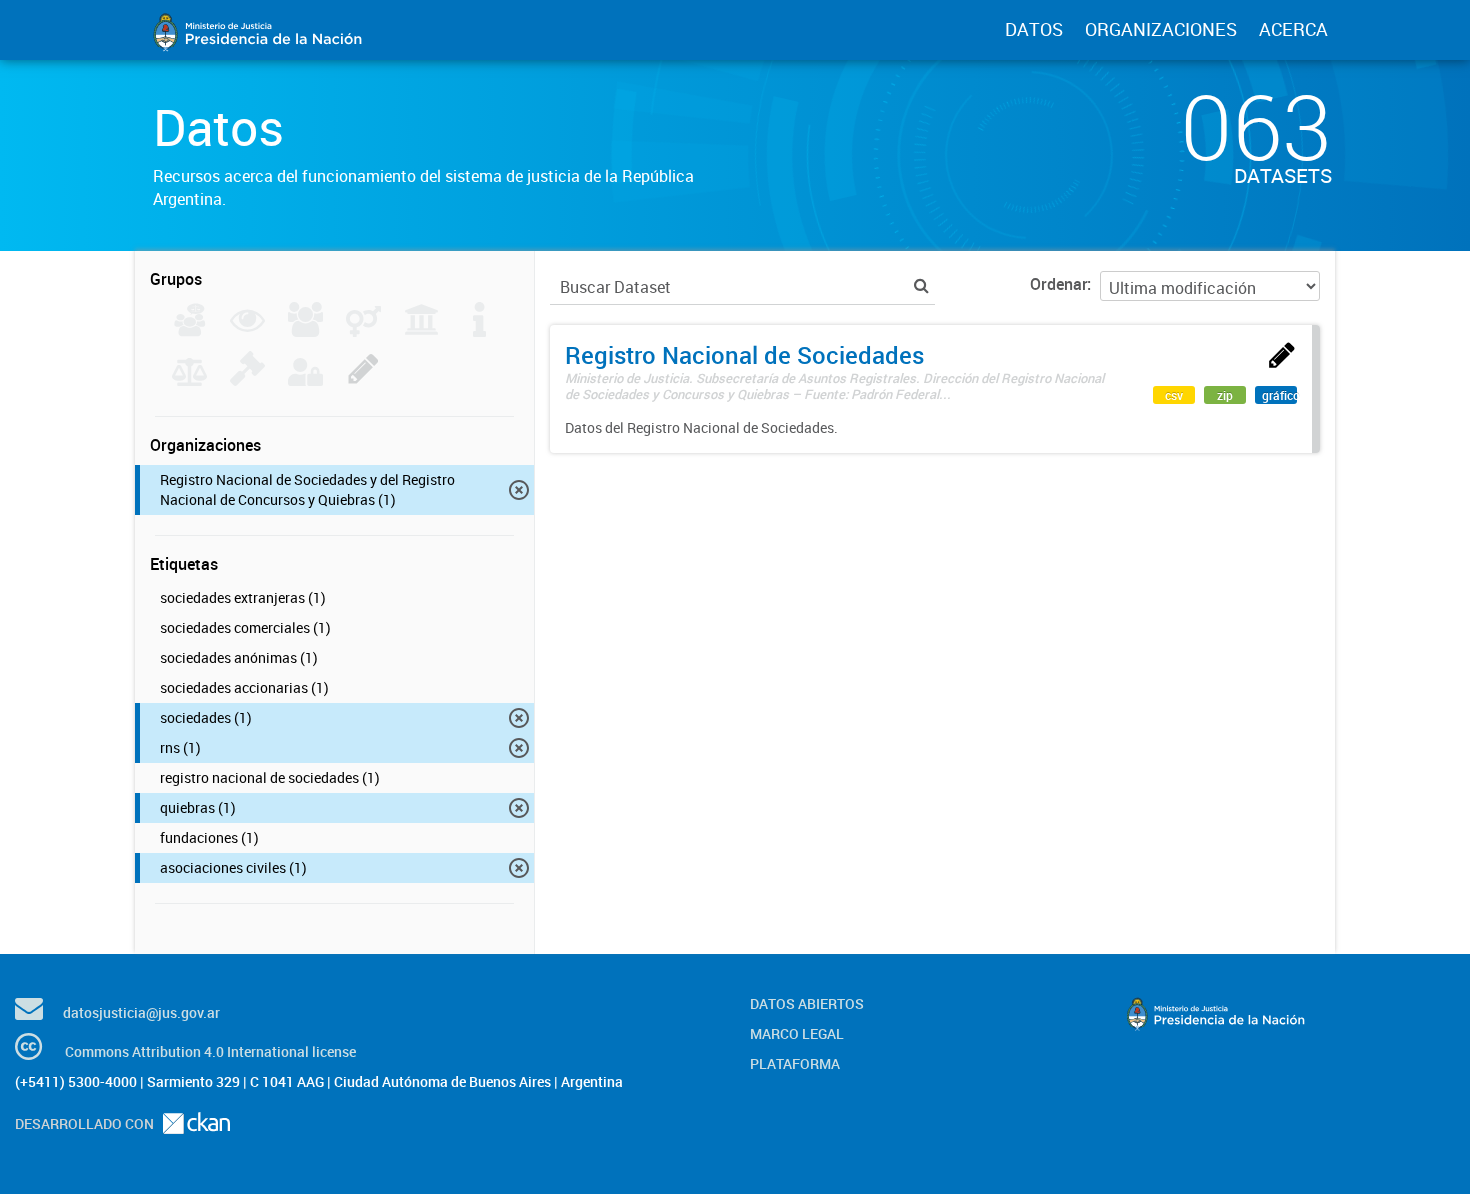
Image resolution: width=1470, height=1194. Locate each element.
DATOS (1034, 29)
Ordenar (1058, 284)
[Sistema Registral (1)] (363, 380)
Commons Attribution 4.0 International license (210, 1051)
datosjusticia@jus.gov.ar (141, 1012)
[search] (921, 285)
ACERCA (1293, 29)
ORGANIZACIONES (1161, 29)
